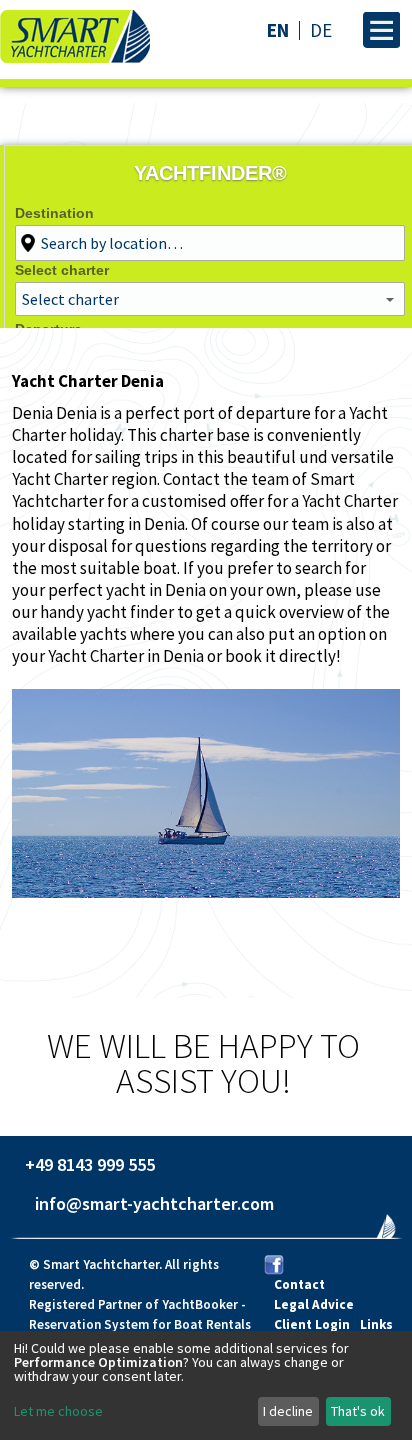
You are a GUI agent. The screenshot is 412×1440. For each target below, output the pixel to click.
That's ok (358, 1411)
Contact (299, 1284)
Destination (54, 213)
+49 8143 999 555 (90, 1164)
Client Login (312, 1324)
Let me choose (58, 1411)
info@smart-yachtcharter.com (154, 1203)
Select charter (62, 270)
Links (376, 1324)
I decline (288, 1411)
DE (321, 30)
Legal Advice (314, 1304)
